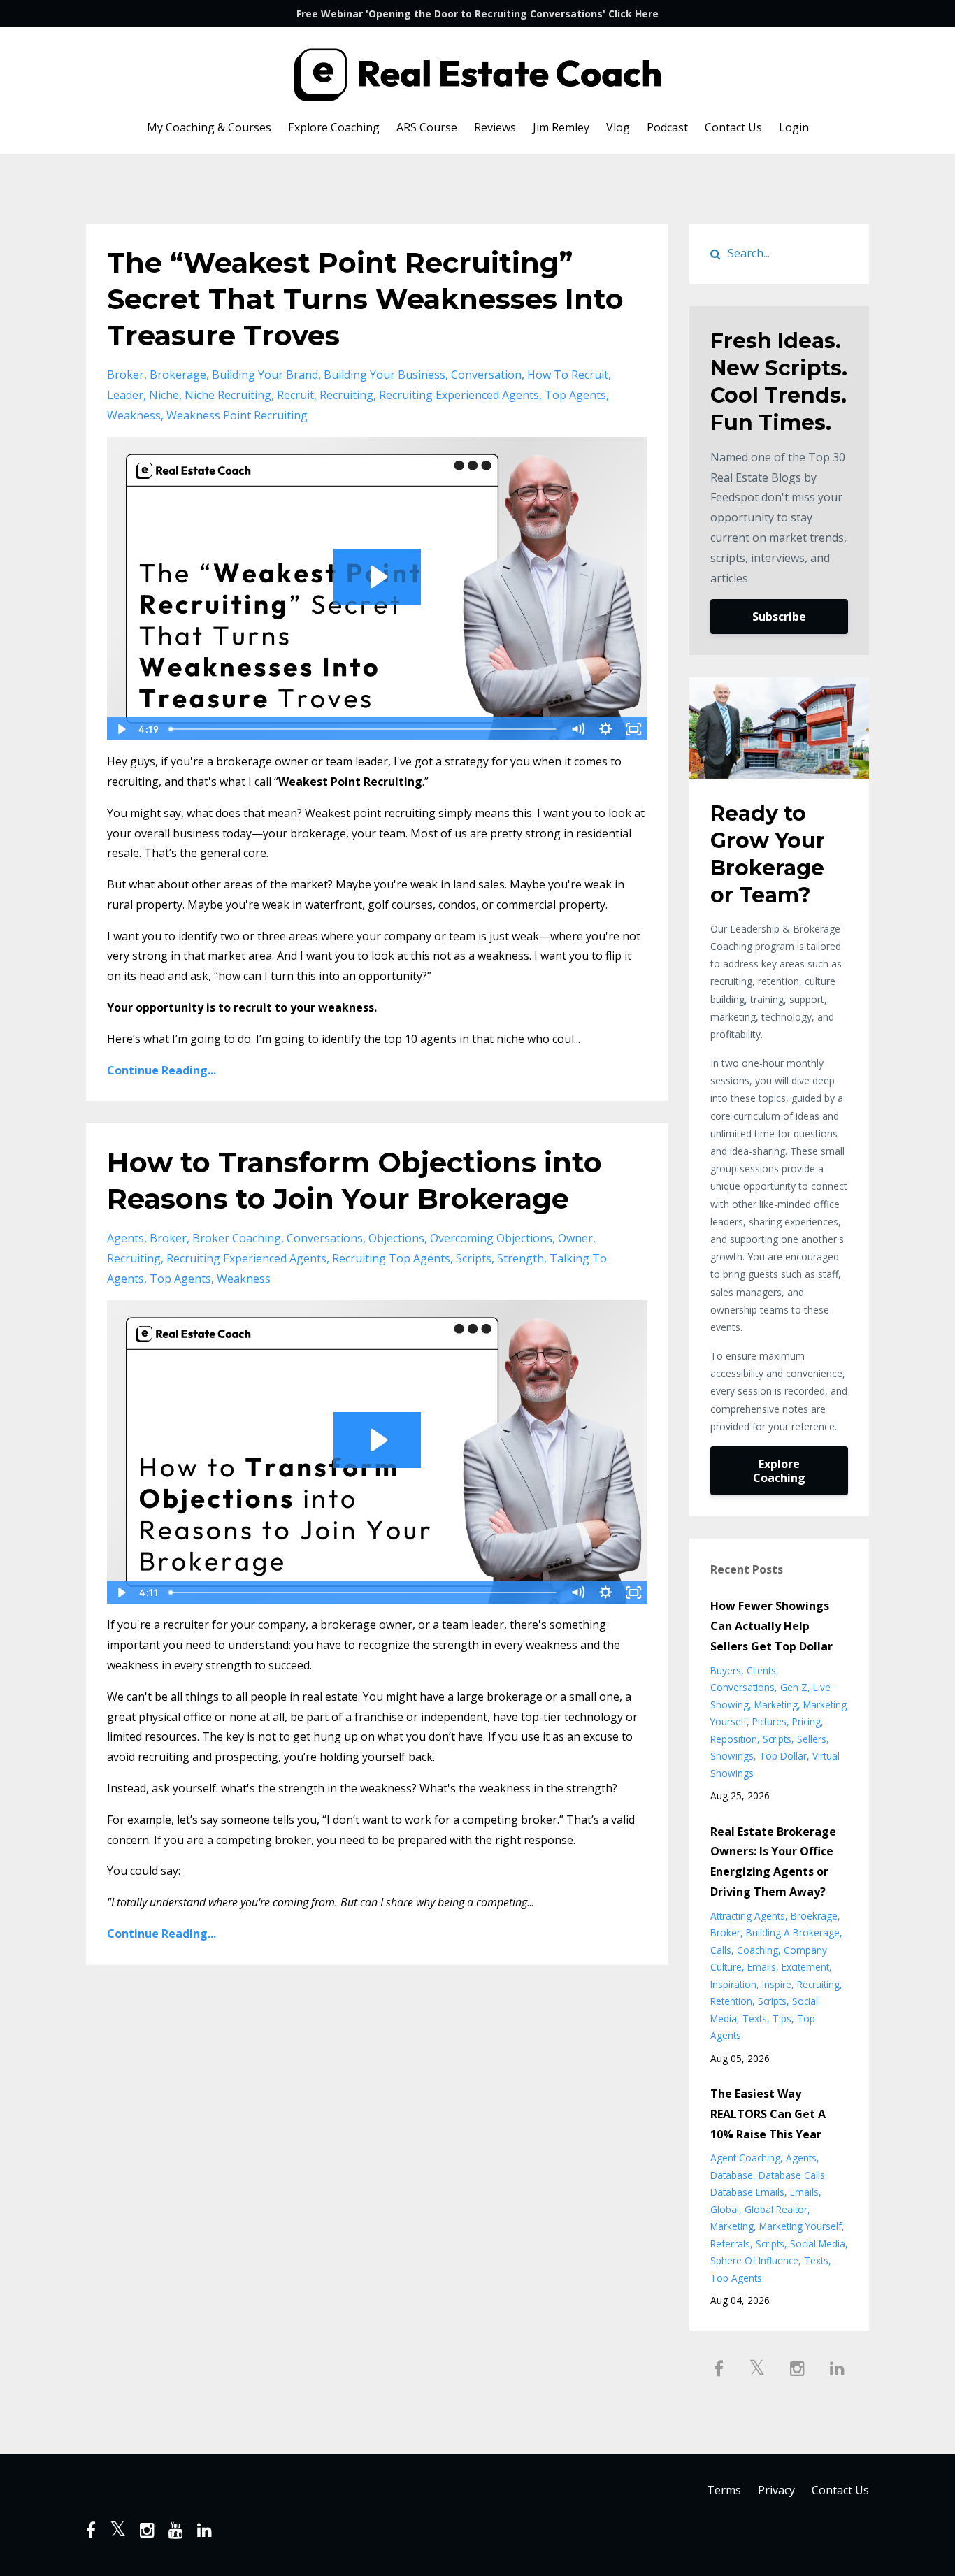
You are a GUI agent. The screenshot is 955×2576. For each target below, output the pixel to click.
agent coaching (745, 2158)
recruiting (346, 395)
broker (125, 375)
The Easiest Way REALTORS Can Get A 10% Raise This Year (768, 2114)
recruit (295, 395)
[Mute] (578, 729)
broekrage (814, 1916)
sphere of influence (754, 2260)
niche (164, 395)
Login (794, 127)
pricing (806, 1721)
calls (721, 1950)
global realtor (776, 2209)
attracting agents (748, 1916)
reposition (734, 1739)
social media (818, 2244)
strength (520, 1258)
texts (755, 2019)
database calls (792, 2175)
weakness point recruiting (237, 415)
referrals (730, 2244)
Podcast (667, 127)
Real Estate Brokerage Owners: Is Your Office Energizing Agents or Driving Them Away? (773, 1862)
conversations (325, 1238)
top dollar (783, 1756)
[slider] (364, 729)
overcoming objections (491, 1238)
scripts (474, 1258)
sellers (812, 1739)
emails (762, 1967)
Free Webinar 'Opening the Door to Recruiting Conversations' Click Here (477, 14)
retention (731, 2001)
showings (732, 1756)
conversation (486, 375)
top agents (575, 395)
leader (125, 395)
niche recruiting (228, 395)
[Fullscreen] (634, 729)
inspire (777, 1984)
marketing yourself (800, 2226)
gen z (794, 1687)
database (732, 2175)
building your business (385, 375)
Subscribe (779, 617)
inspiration (733, 1984)
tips (782, 2019)
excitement (805, 1967)
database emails (747, 2192)
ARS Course (427, 127)
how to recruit (568, 375)
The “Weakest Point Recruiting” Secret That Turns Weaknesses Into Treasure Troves (365, 299)
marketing (776, 1705)
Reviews (495, 127)
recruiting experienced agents (459, 395)
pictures (769, 1721)
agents (125, 1238)
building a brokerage (793, 1933)
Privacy (776, 2490)
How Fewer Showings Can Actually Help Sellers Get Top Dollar (771, 1626)
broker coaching (237, 1238)
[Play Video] (120, 729)
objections (396, 1238)
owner (575, 1238)
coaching (757, 1950)
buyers (726, 1670)
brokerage (178, 375)
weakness (134, 415)
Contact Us (733, 127)
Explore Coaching (334, 127)
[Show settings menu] (606, 729)
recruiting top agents (391, 1258)
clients (761, 1670)
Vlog (618, 127)
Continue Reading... (161, 1070)
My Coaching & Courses (209, 127)
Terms (724, 2490)
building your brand (265, 375)
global (725, 2209)
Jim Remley (561, 127)
